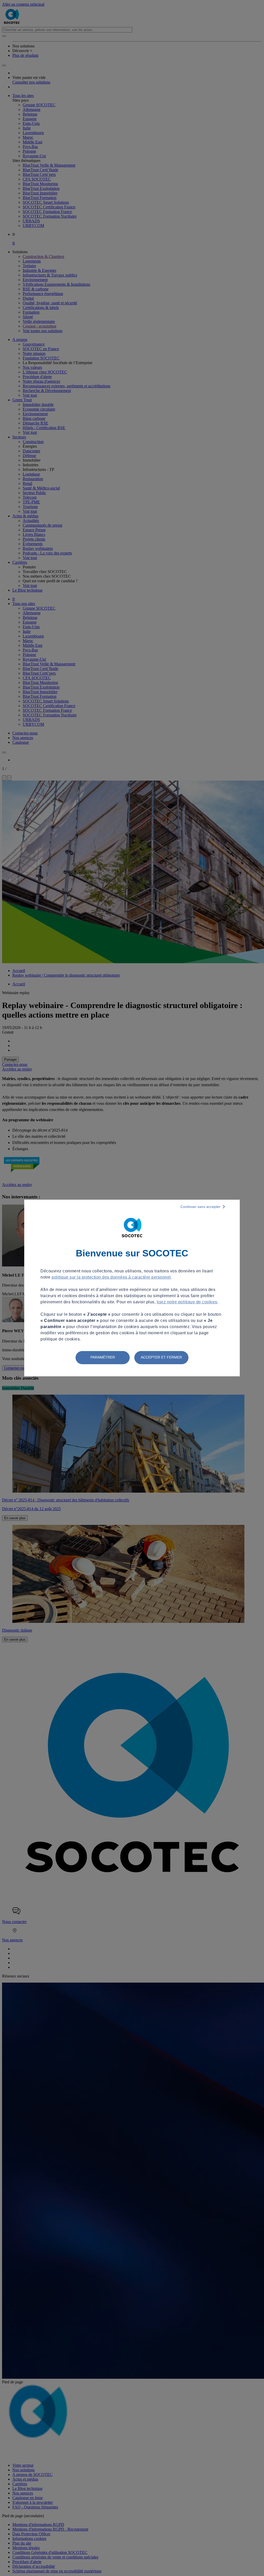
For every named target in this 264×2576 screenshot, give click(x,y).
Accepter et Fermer (161, 1357)
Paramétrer (103, 1357)
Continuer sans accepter (200, 1207)
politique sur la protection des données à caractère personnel (111, 1277)
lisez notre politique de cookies (187, 1302)
